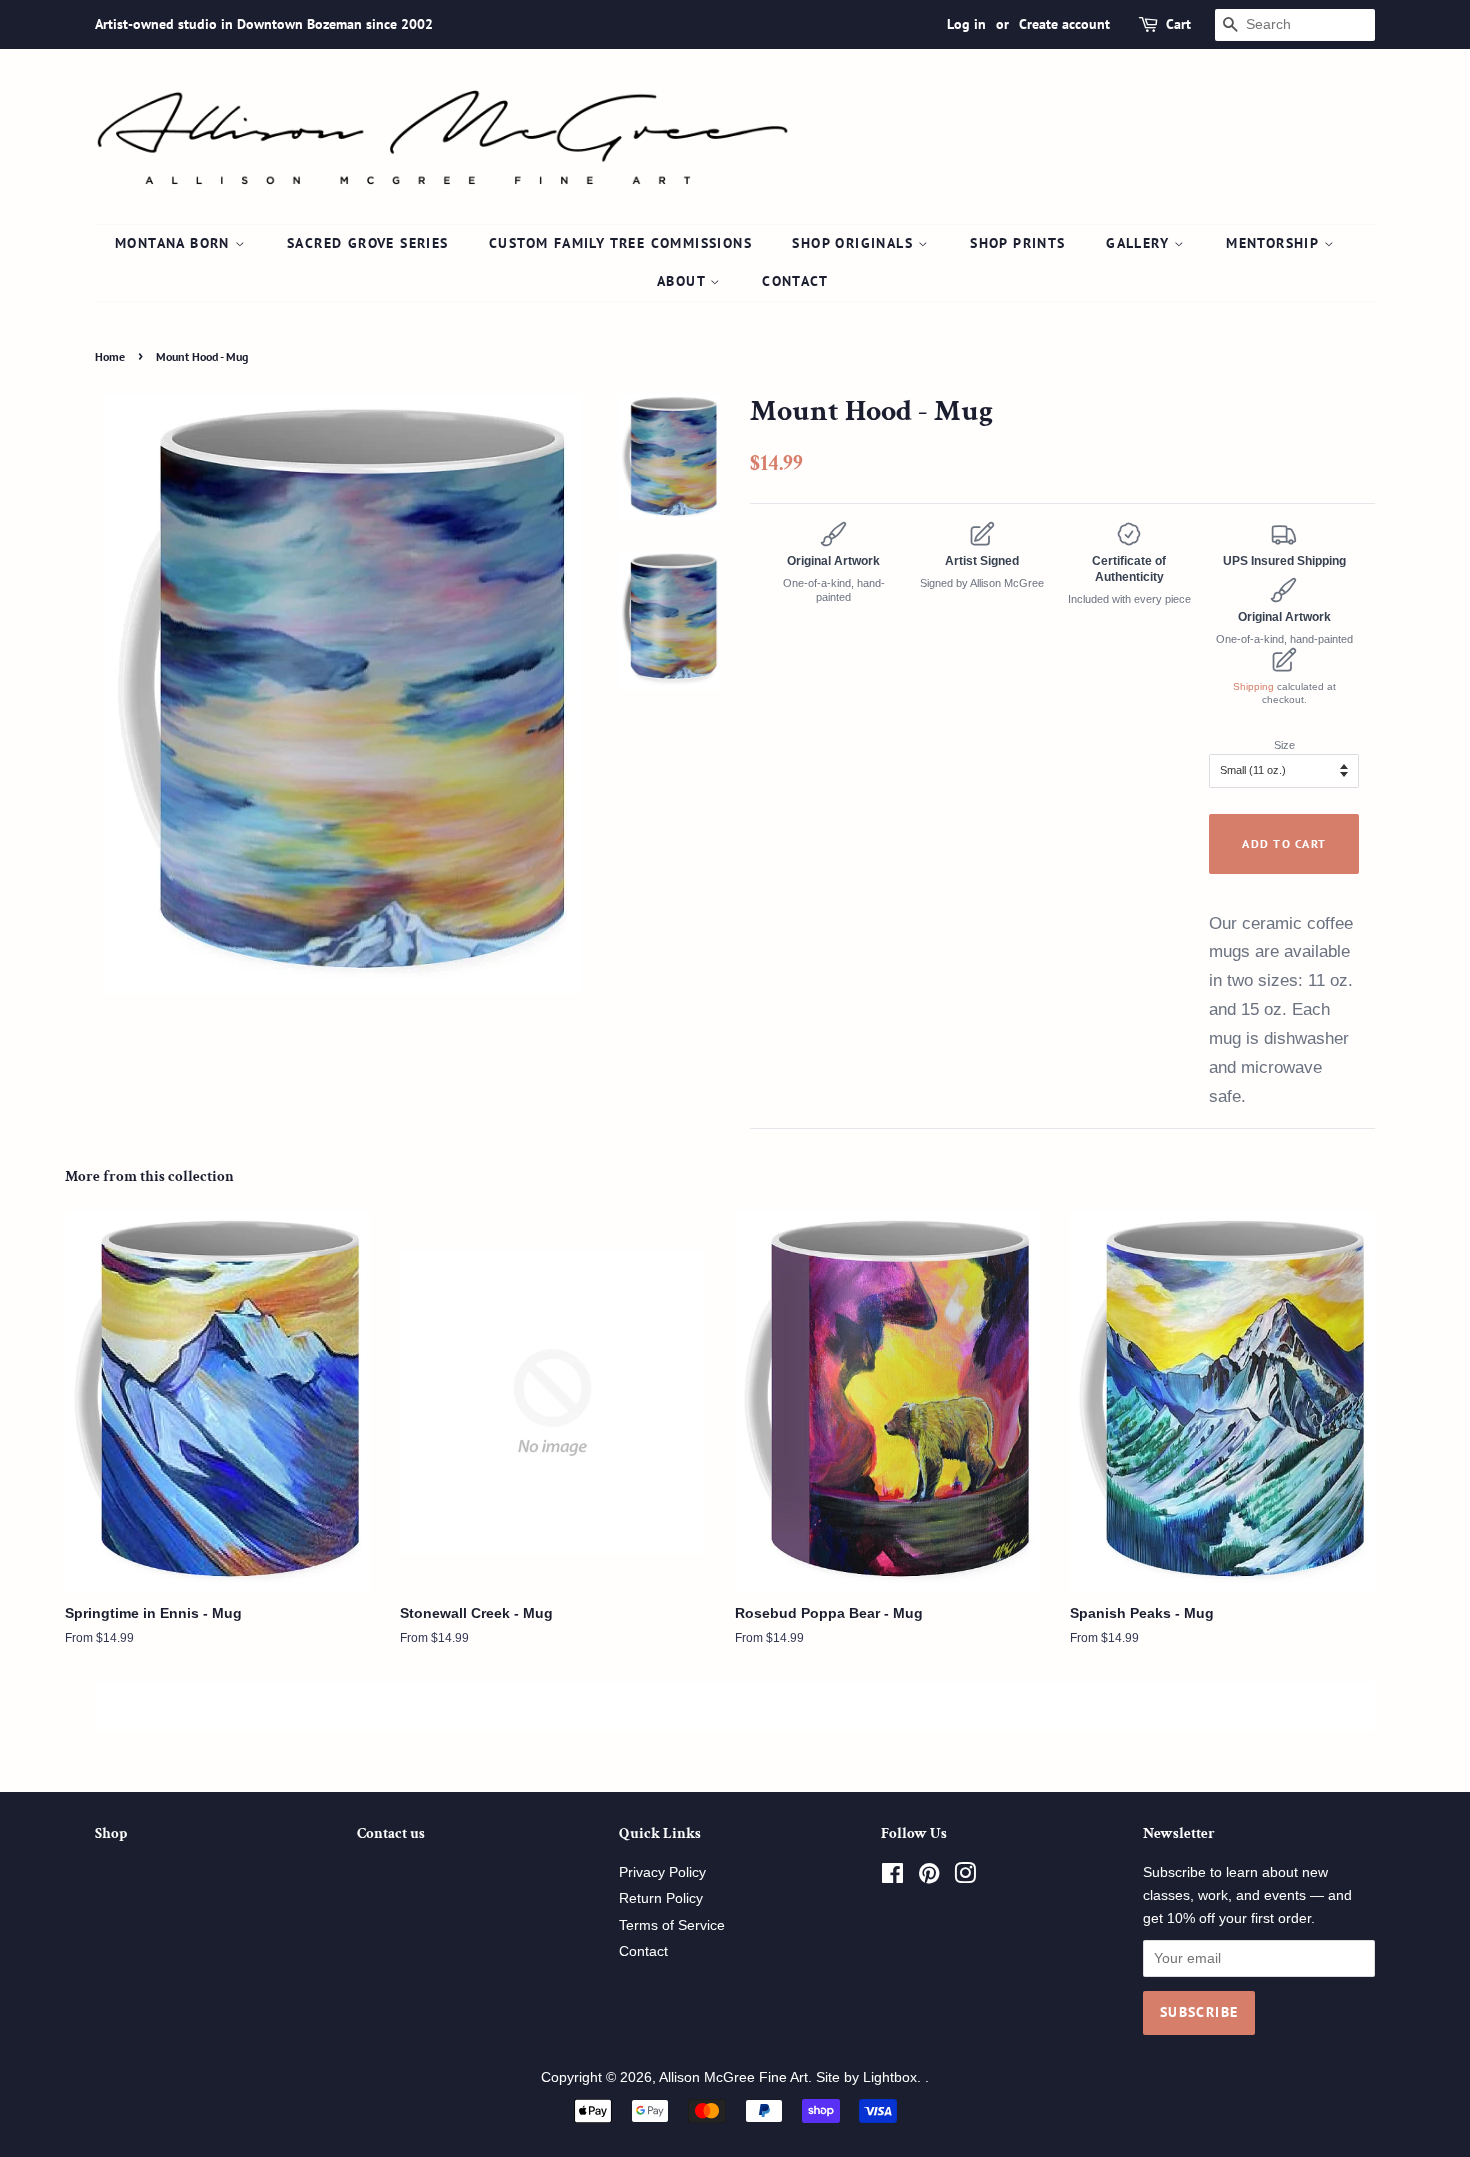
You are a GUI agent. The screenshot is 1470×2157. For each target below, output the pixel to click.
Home (110, 356)
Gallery (1140, 243)
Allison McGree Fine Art (733, 2077)
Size (1284, 745)
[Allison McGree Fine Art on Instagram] (965, 1877)
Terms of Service (672, 1925)
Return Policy (661, 1898)
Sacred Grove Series (368, 243)
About (683, 281)
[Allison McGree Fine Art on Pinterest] (929, 1877)
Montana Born (175, 243)
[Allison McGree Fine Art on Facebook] (892, 1877)
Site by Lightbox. (870, 2077)
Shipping (1253, 686)
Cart (1178, 24)
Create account (1064, 24)
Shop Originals (855, 243)
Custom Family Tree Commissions (620, 243)
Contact (795, 281)
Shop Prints (1017, 243)
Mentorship (1274, 243)
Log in (966, 24)
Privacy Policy (662, 1872)
